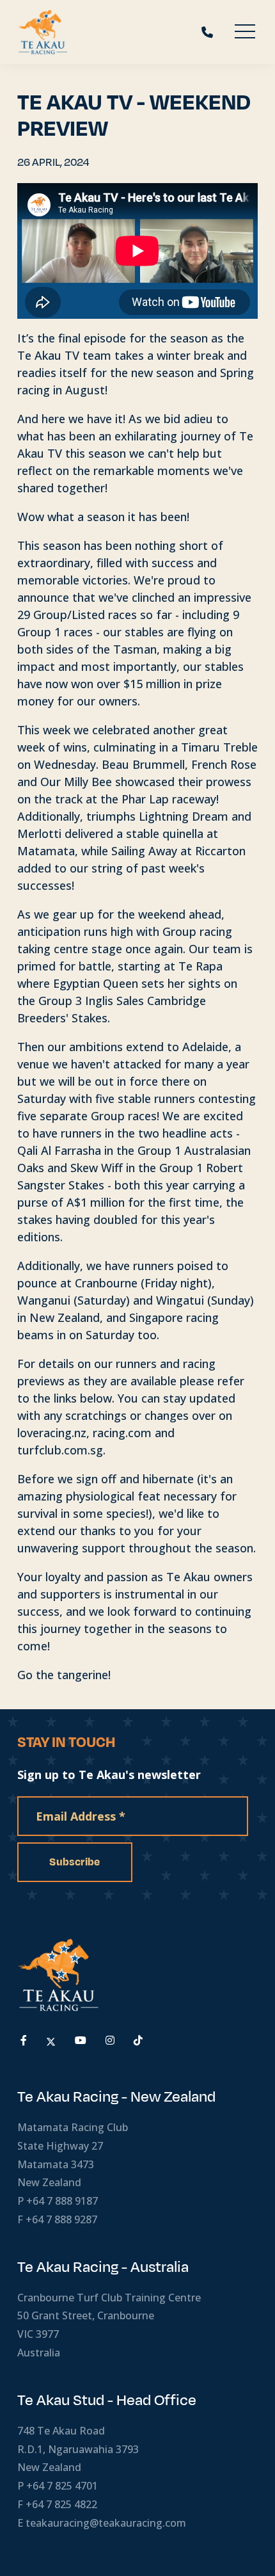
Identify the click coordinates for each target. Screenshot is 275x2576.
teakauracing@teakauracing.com (106, 2523)
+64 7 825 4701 (62, 2486)
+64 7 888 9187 (62, 2201)
